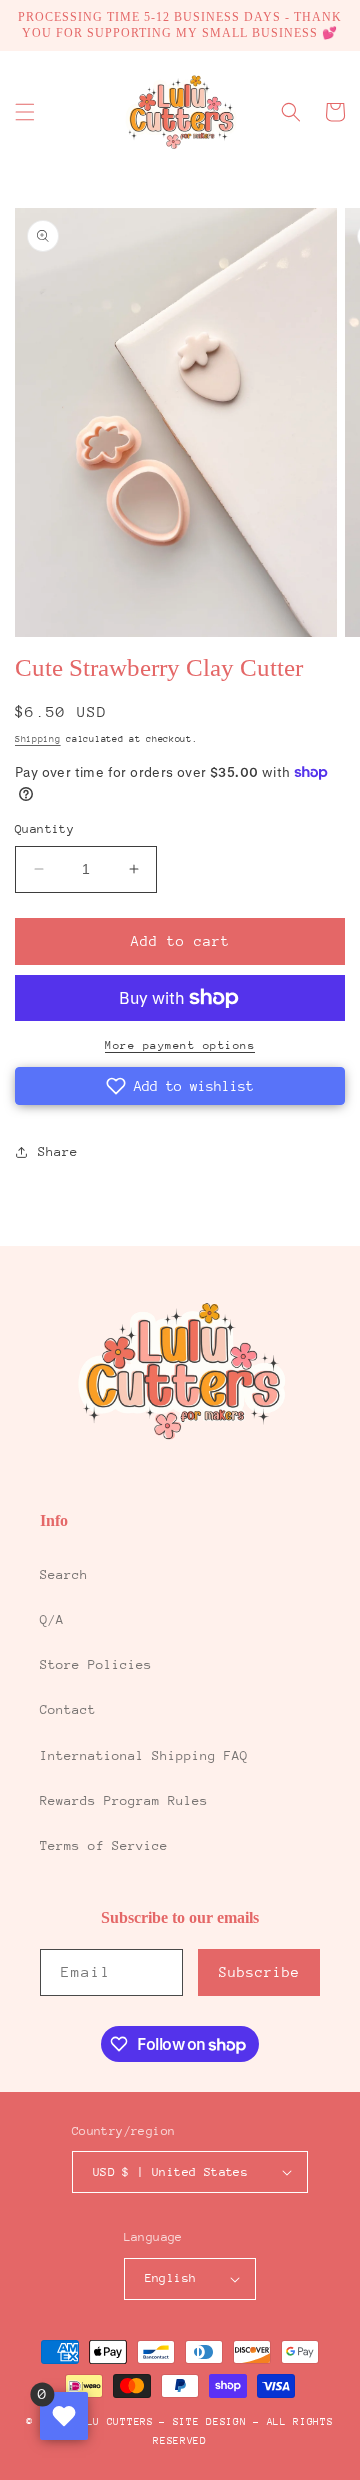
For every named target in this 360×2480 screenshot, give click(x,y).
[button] (25, 112)
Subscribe (259, 1972)
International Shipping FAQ (144, 1755)
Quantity (44, 829)
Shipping (38, 738)
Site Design (210, 2422)
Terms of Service (104, 1845)
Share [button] (58, 1151)
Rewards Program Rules (124, 1800)
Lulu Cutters (113, 2422)
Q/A (52, 1619)
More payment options (180, 1045)
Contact (68, 1709)
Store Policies (96, 1664)
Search (64, 1574)
